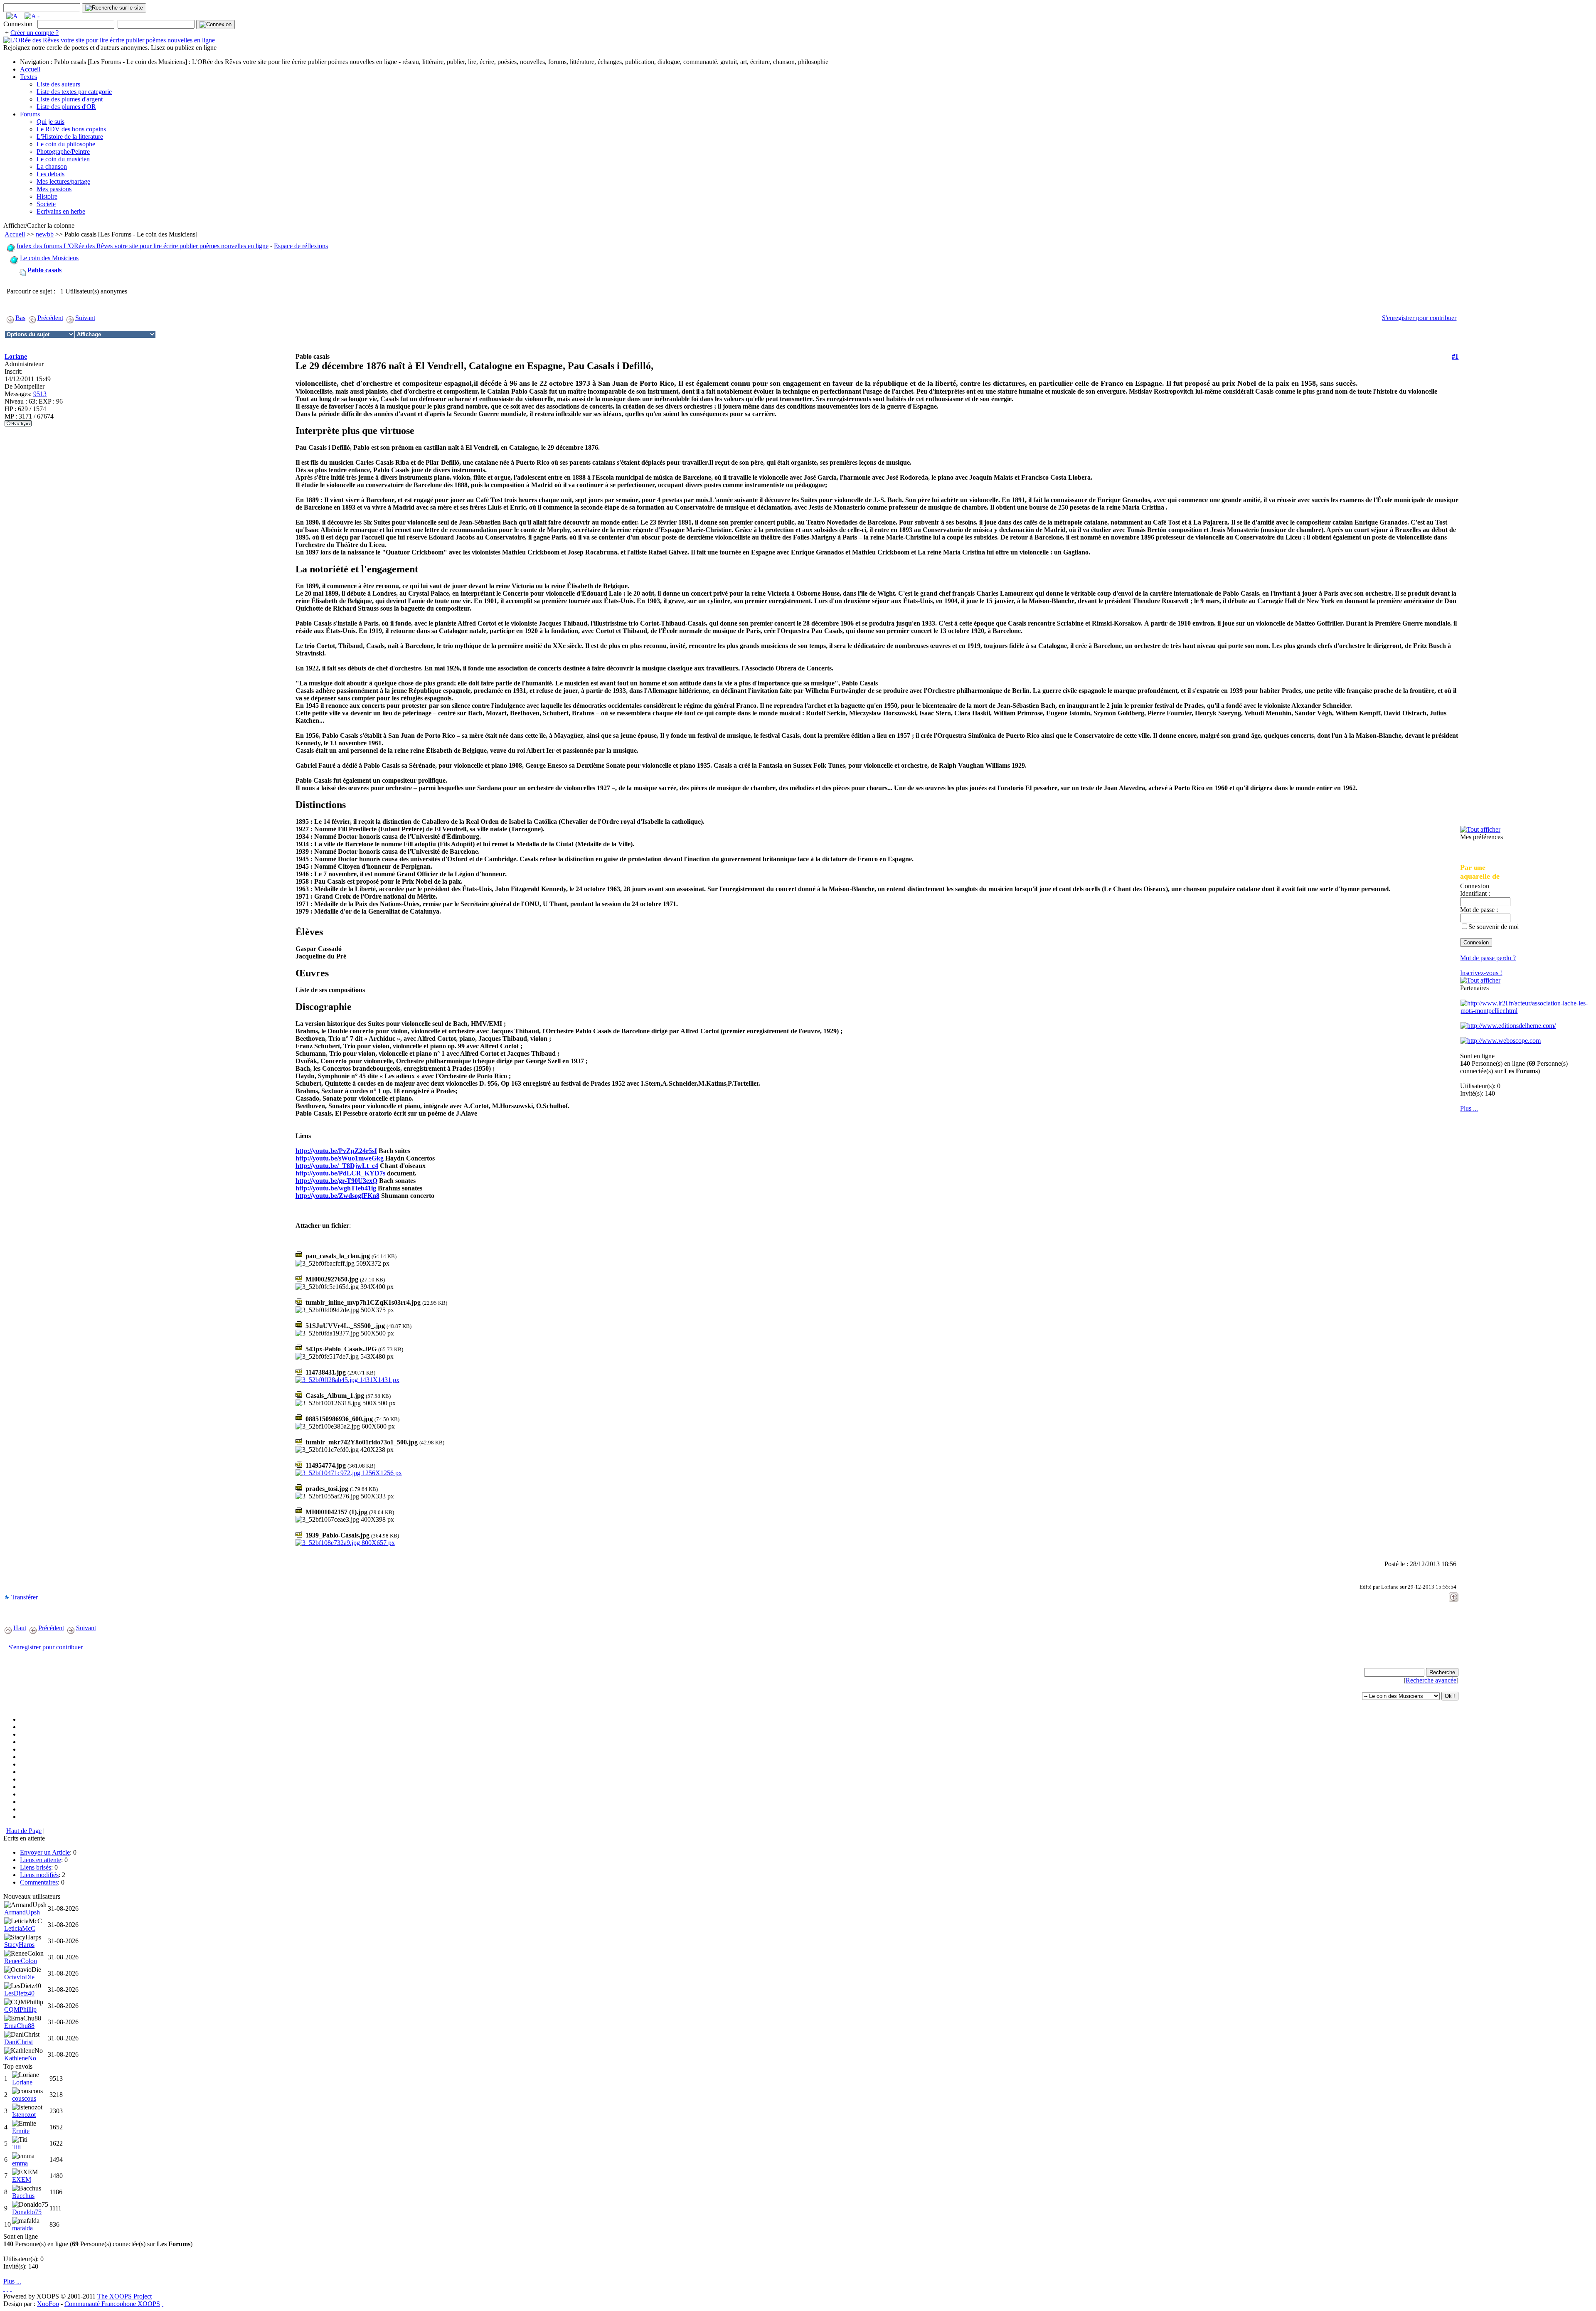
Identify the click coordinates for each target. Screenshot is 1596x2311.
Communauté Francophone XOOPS (112, 2304)
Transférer (24, 1597)
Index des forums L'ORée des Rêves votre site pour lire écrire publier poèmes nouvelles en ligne (143, 246)
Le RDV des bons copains (71, 129)
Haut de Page (24, 1831)
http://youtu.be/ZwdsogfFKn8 (337, 1196)
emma (20, 2163)
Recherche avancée (1431, 1680)
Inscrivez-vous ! (1481, 973)
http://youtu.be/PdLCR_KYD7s (340, 1173)
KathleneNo (20, 2058)
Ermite (21, 2131)
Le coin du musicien (63, 159)
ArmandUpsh (22, 1912)
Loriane (16, 356)
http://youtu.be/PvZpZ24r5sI (336, 1151)
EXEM (22, 2179)
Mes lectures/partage (63, 181)
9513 (40, 394)
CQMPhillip (20, 2009)
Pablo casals (44, 270)
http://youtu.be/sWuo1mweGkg (340, 1158)
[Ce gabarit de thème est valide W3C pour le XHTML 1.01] (7, 2289)
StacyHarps (19, 1945)
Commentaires (39, 1882)
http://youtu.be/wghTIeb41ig (336, 1188)
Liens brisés (36, 1867)
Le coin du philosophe (66, 144)
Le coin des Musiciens (49, 258)
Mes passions (54, 189)
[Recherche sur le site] (114, 8)
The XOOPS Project (124, 2296)
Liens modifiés (39, 1875)
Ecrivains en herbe (61, 211)
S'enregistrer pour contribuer (1419, 318)
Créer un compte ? (34, 33)
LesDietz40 (19, 1993)
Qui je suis (50, 122)
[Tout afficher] (1480, 829)
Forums (30, 114)
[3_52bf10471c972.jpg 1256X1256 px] (349, 1473)
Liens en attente (41, 1860)
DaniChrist (18, 2042)
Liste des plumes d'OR (66, 107)
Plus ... (1469, 1108)
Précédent (50, 318)
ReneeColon (21, 1961)
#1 (1455, 356)
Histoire (47, 196)
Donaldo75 (27, 2212)
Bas (20, 318)
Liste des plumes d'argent (70, 99)
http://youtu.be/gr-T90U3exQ (336, 1181)
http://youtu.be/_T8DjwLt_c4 (337, 1166)
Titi (16, 2147)
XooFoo (48, 2304)
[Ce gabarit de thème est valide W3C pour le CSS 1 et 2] (11, 2289)
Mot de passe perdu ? (1488, 958)
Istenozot (24, 2115)
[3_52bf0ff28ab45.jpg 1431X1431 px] (347, 1380)
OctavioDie (19, 1977)
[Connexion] (216, 25)
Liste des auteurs (58, 84)
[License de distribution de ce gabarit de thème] (4, 2289)
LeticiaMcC (20, 1928)
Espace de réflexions (301, 246)
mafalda (22, 2228)
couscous (24, 2098)
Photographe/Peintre (63, 152)
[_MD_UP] (1454, 1595)
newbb (45, 234)
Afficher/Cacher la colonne (39, 225)
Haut (20, 1628)
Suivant (85, 318)
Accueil (30, 69)
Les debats (50, 174)
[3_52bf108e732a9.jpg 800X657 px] (345, 1543)
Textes (28, 77)
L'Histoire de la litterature (70, 137)
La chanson (52, 166)
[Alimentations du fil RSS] (163, 2304)
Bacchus (23, 2196)
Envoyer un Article (45, 1852)
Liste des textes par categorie (74, 92)
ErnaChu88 (19, 2026)
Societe (46, 204)
